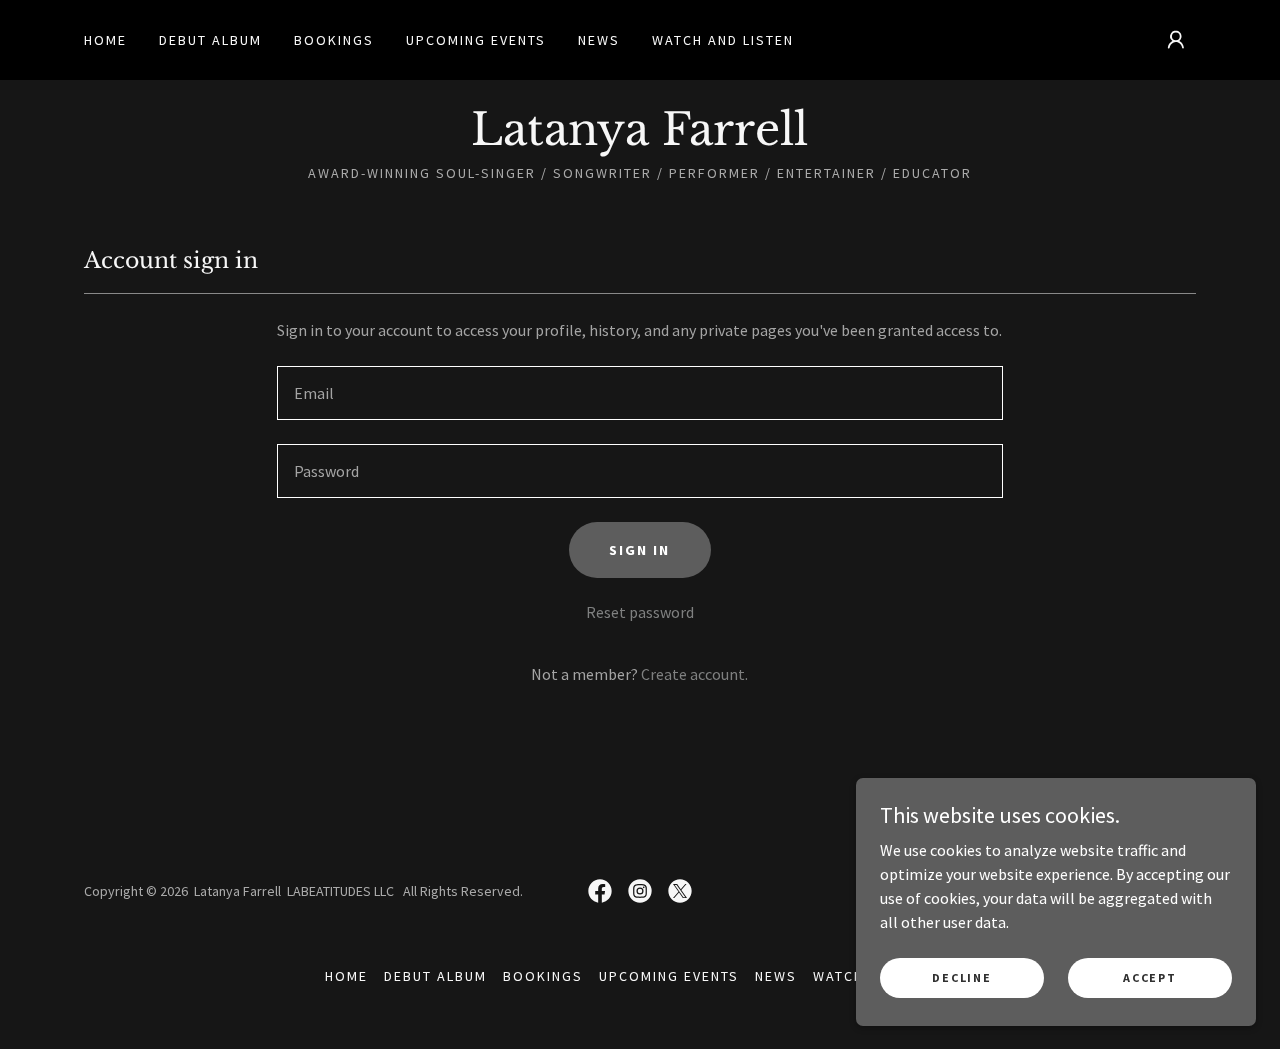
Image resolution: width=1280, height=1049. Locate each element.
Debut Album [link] (210, 40)
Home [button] (346, 976)
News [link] (599, 40)
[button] (1176, 40)
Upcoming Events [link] (476, 40)
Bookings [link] (334, 40)
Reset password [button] (640, 612)
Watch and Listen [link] (723, 40)
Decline (961, 977)
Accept (1149, 977)
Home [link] (105, 40)
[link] (639, 139)
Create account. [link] (694, 674)
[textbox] (639, 393)
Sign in (639, 550)
